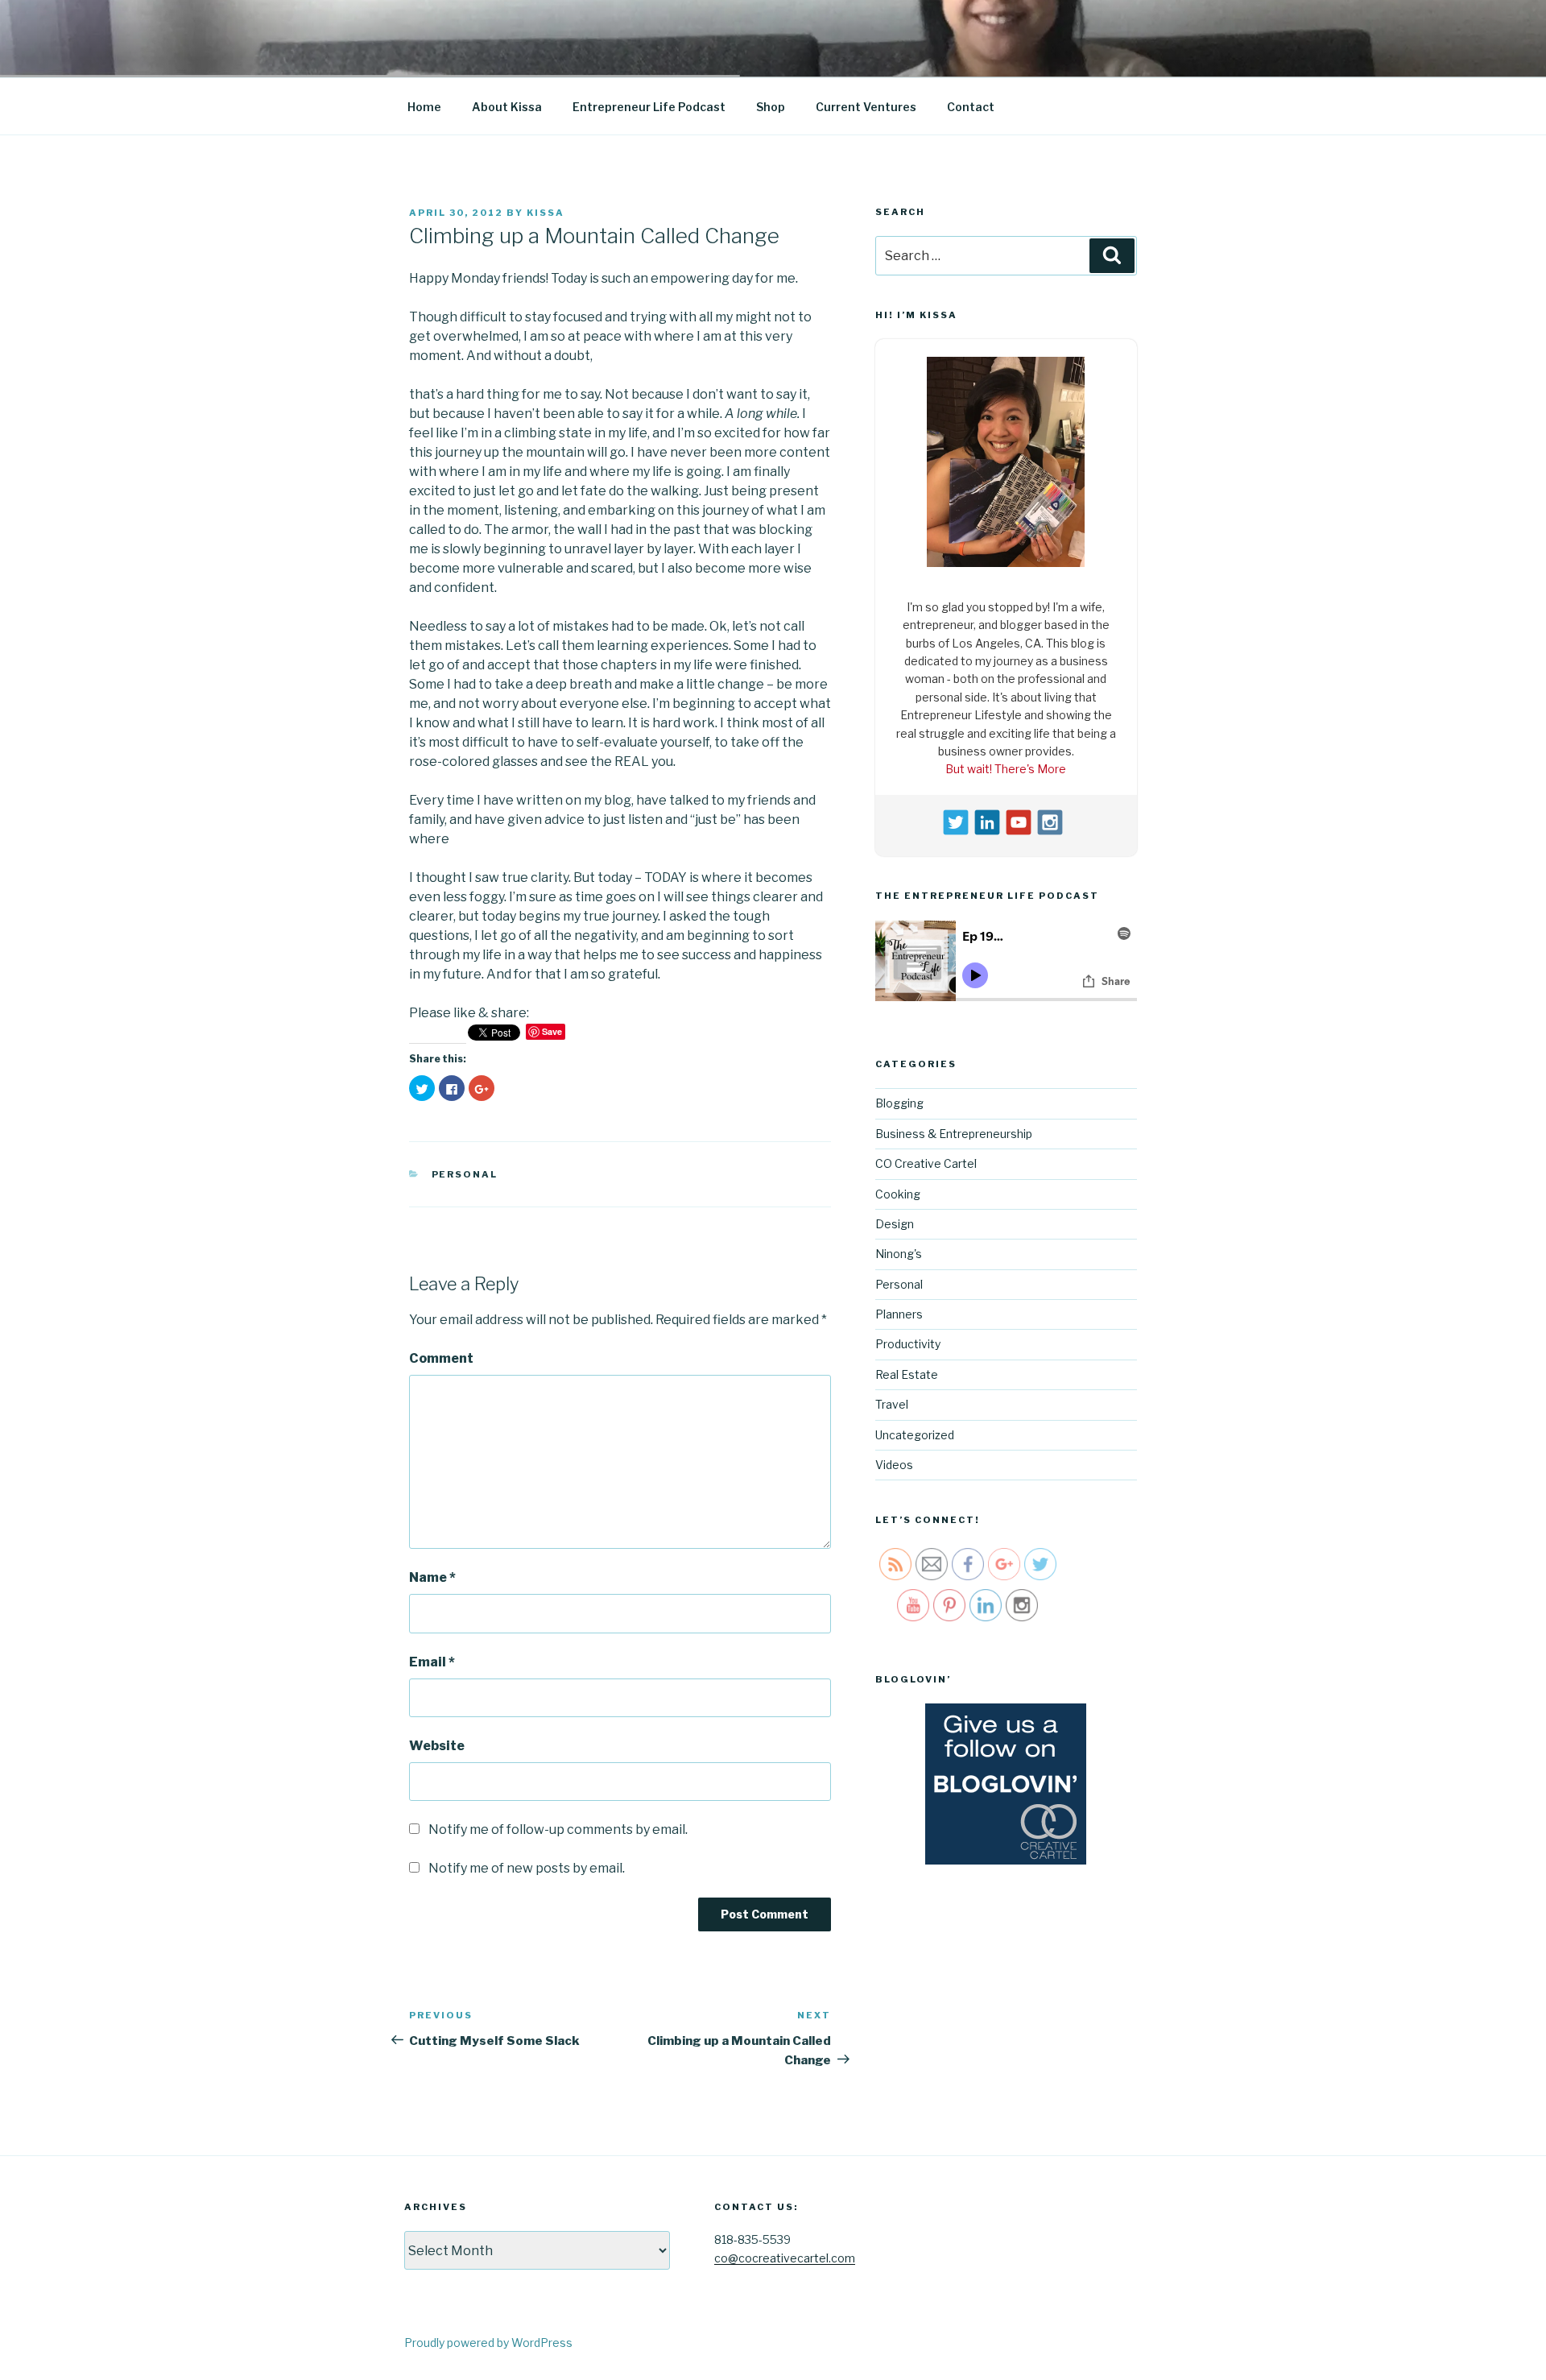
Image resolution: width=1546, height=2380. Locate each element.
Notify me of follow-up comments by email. (558, 1829)
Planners (899, 1314)
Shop (771, 107)
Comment (441, 1358)
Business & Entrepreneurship (954, 1134)
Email (432, 1662)
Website (437, 1746)
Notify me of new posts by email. (527, 1868)
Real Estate (907, 1374)
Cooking (898, 1194)
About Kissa (507, 107)
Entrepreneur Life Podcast (649, 107)
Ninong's (899, 1254)
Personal (465, 1174)
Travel (892, 1404)
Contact (971, 107)
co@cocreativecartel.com (785, 2258)
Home (424, 107)
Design (895, 1224)
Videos (894, 1465)
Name (432, 1577)
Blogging (899, 1103)
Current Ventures (866, 107)
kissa (546, 213)
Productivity (908, 1344)
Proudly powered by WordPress (488, 2343)
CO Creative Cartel (926, 1163)
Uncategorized (915, 1435)
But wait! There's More (1006, 769)
